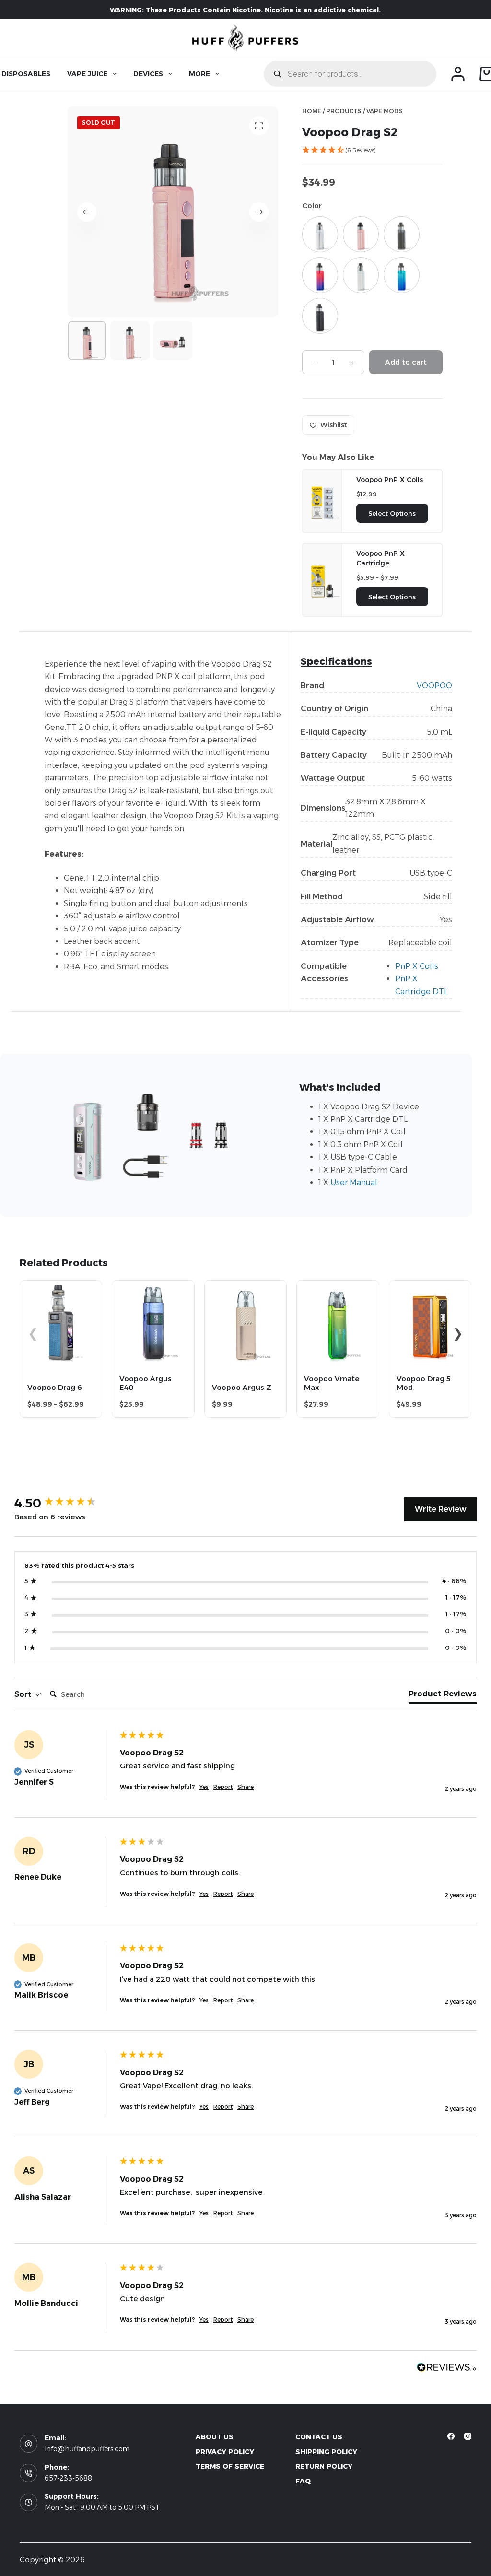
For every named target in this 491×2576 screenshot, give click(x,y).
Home (312, 111)
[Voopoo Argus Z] (245, 1287)
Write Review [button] (440, 1509)
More (199, 74)
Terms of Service (230, 2466)
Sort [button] (24, 1694)
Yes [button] (204, 1787)
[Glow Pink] (361, 234)
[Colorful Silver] (320, 234)
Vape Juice (87, 74)
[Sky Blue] (402, 275)
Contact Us (319, 2437)
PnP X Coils (417, 966)
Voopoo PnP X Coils (390, 480)
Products (344, 111)
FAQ (303, 2481)
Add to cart (406, 362)
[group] (65, 1503)
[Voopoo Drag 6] (61, 1287)
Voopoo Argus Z (242, 1387)
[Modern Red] (320, 275)
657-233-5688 (68, 2478)
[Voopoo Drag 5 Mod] (430, 1287)
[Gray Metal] (402, 234)
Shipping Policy (326, 2452)
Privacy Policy (225, 2452)
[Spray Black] (320, 316)
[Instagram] (468, 2436)
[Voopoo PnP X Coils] (322, 500)
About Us (215, 2437)
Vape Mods (385, 111)
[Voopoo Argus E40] (153, 1287)
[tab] (443, 1696)
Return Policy (324, 2466)
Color (312, 206)
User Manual (354, 1182)
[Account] (458, 74)
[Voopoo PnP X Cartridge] (322, 579)
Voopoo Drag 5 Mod (424, 1383)
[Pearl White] (361, 275)
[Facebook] (451, 2436)
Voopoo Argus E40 (146, 1383)
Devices (148, 74)
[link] (372, 152)
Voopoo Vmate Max (332, 1383)
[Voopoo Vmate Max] (338, 1287)
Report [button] (223, 1787)
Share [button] (245, 1787)
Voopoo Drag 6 (55, 1387)
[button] (458, 1333)
